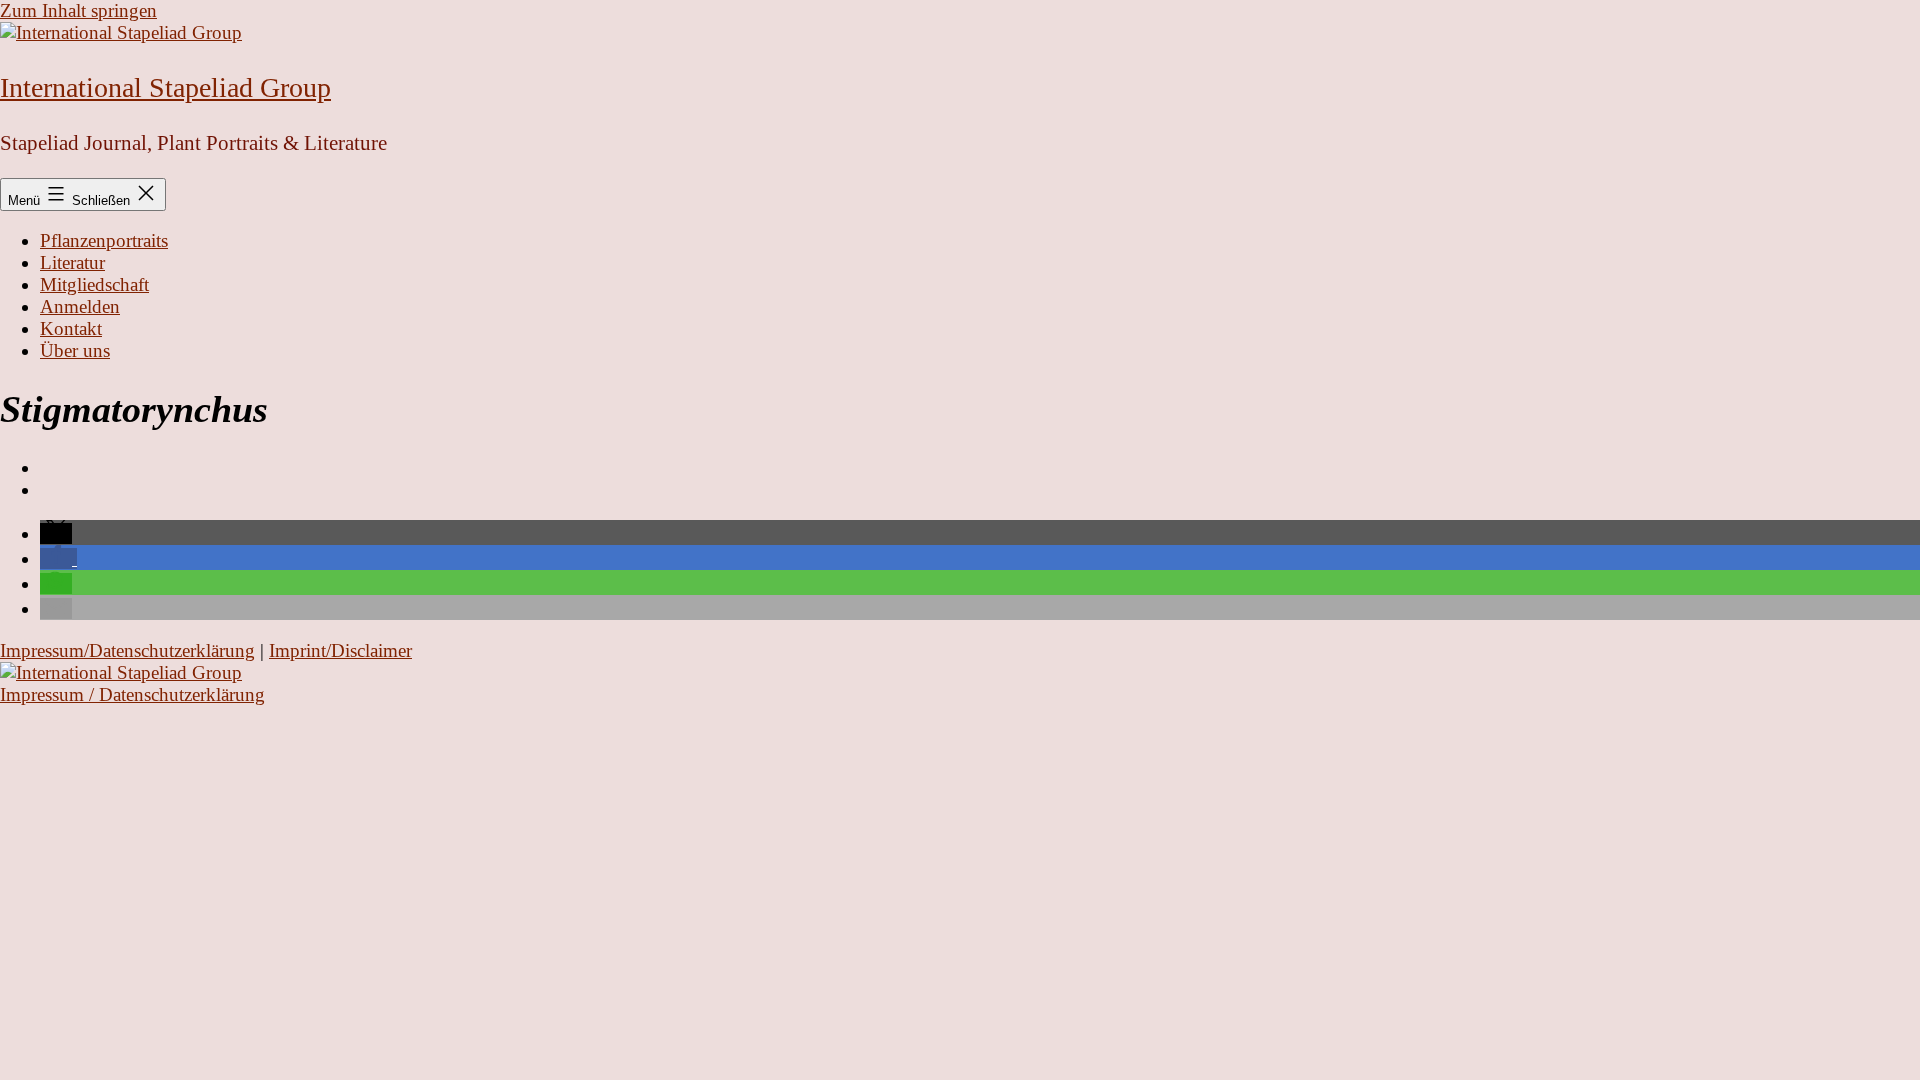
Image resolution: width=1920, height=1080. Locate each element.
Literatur (72, 262)
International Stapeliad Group (165, 87)
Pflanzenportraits (104, 240)
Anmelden (80, 306)
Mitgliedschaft (94, 284)
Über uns (75, 350)
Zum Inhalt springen (78, 10)
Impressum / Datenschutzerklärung (132, 694)
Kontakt (71, 328)
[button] (56, 533)
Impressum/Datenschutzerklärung (127, 650)
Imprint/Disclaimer (340, 650)
